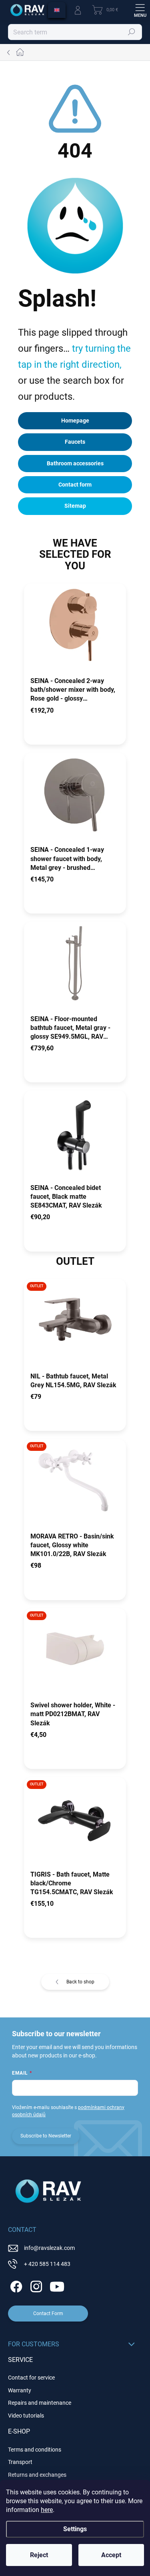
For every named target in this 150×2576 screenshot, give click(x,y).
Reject (39, 2555)
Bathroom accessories (75, 463)
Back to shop (80, 1982)
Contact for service (31, 2378)
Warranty (20, 2390)
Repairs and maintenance (40, 2403)
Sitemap (75, 506)
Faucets (75, 442)
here (47, 2510)
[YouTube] (57, 2285)
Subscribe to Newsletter (46, 2136)
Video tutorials (26, 2416)
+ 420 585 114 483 (47, 2264)
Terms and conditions (35, 2450)
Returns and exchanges (37, 2475)
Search (132, 32)
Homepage (75, 421)
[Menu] (140, 10)
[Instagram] (35, 2285)
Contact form (75, 485)
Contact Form (48, 2314)
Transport (20, 2462)
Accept (111, 2555)
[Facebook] (15, 2285)
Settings (75, 2529)
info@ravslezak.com (49, 2248)
